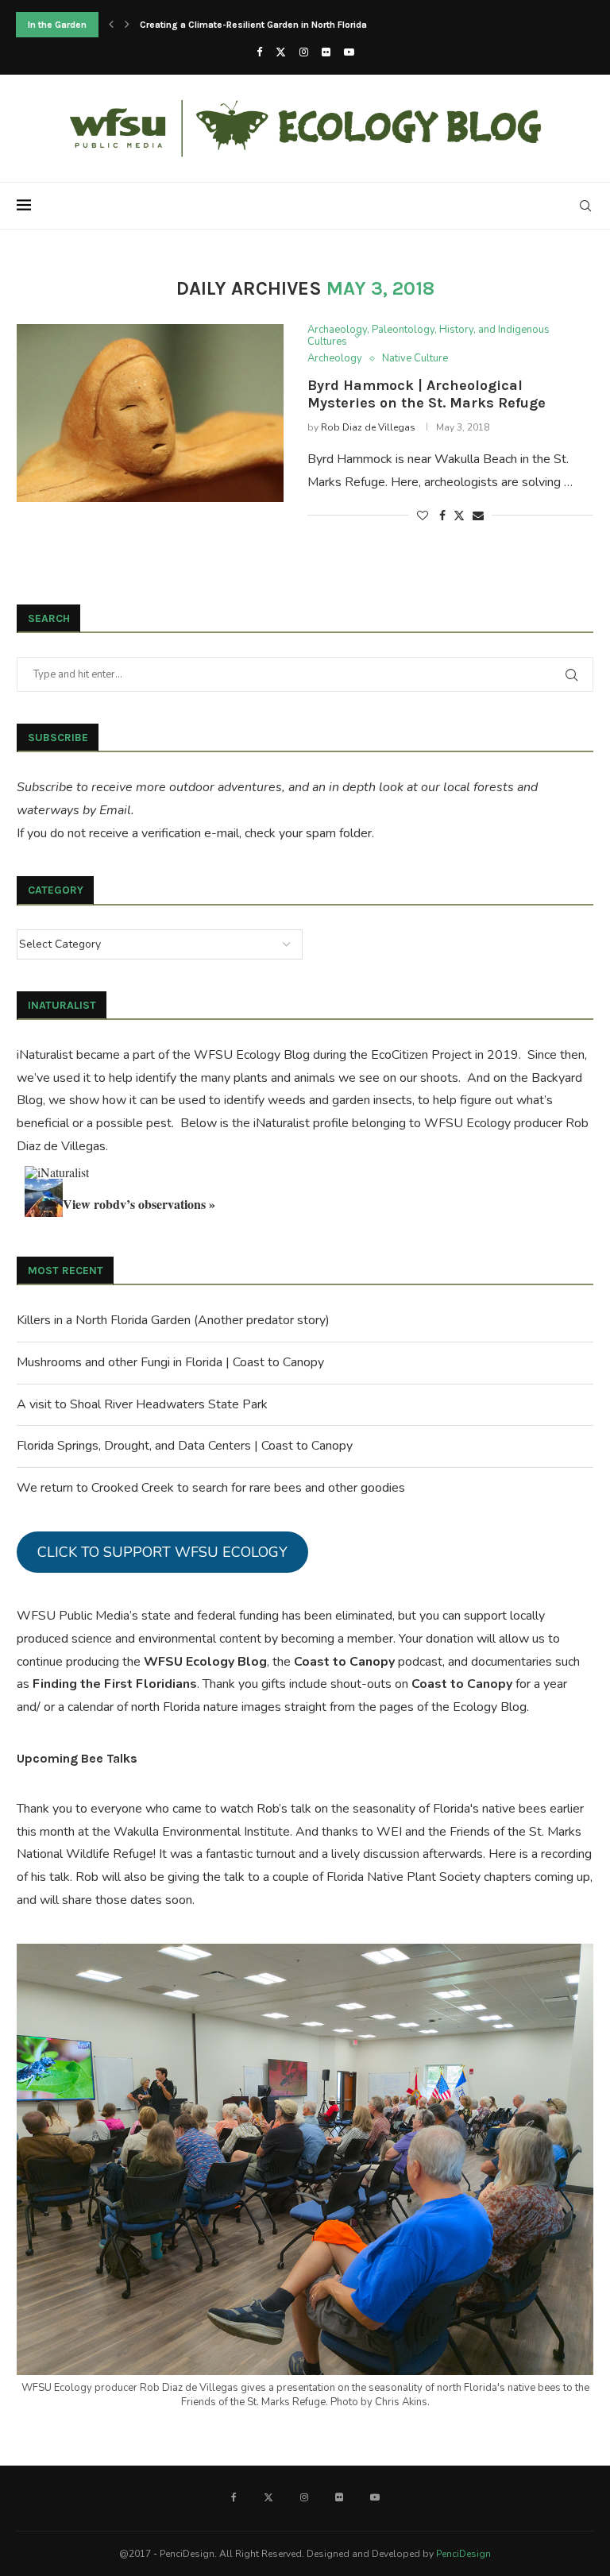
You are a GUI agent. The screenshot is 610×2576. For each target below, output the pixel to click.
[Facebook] (259, 52)
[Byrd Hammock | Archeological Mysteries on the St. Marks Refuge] (150, 413)
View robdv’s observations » (139, 1204)
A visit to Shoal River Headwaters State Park (142, 1404)
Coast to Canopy (344, 1662)
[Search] (585, 206)
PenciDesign (463, 2554)
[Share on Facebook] (442, 516)
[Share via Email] (478, 516)
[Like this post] (423, 516)
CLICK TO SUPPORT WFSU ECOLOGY (162, 1552)
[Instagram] (304, 52)
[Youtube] (349, 52)
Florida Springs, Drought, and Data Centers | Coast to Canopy (185, 1446)
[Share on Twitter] (459, 516)
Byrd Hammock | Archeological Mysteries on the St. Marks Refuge (427, 394)
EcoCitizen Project (421, 1055)
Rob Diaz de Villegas (368, 427)
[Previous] (111, 25)
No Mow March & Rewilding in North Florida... (238, 25)
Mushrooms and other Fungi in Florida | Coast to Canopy (170, 1362)
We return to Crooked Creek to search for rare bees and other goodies (211, 1488)
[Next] (127, 25)
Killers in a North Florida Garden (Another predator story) (173, 1320)
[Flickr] (326, 52)
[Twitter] (281, 52)
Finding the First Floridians (115, 1684)
